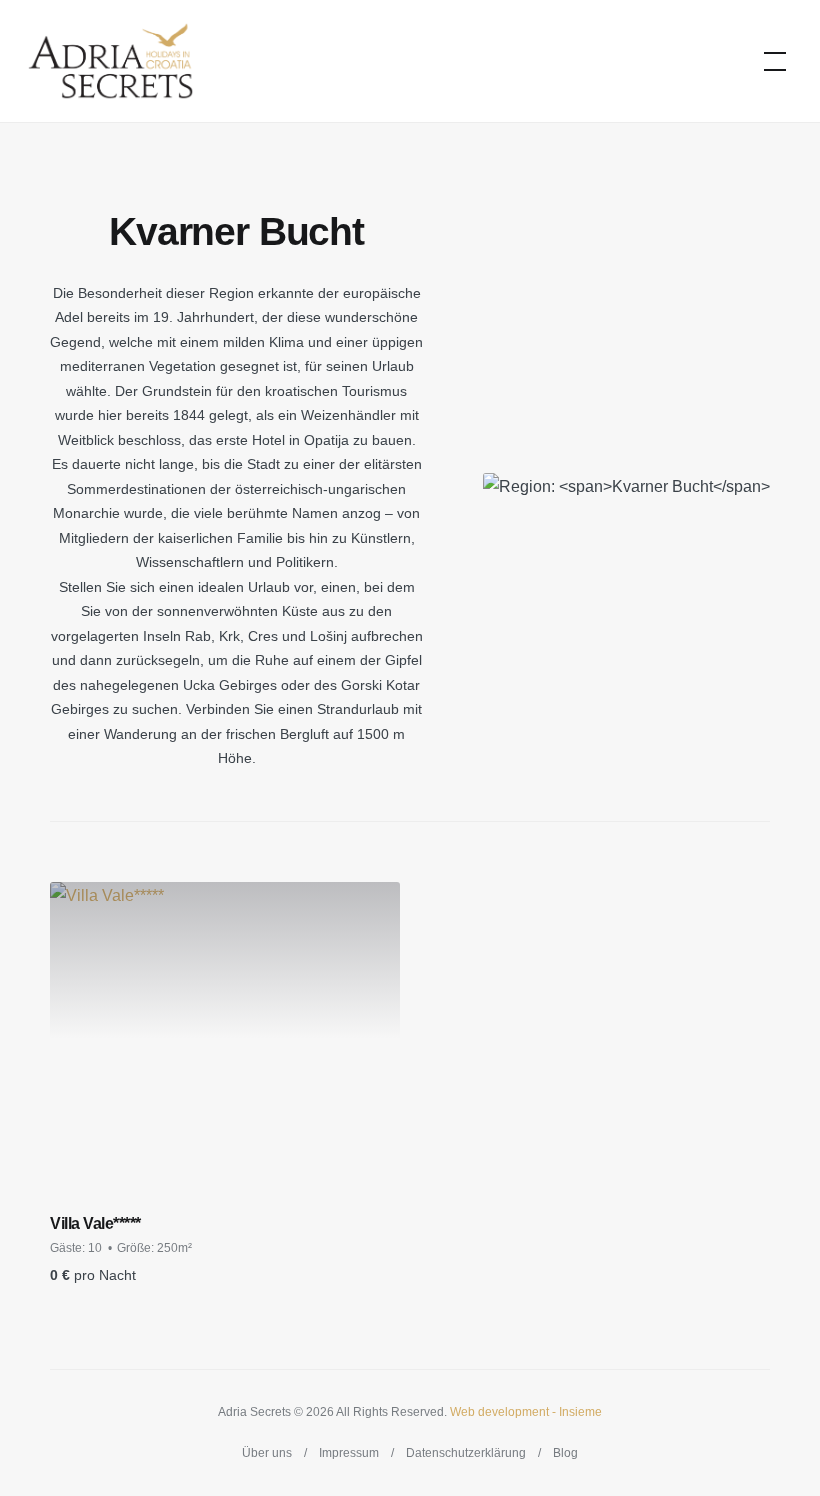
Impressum (349, 1453)
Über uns (267, 1453)
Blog (565, 1453)
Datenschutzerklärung (466, 1453)
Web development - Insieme (526, 1412)
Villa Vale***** (95, 1223)
